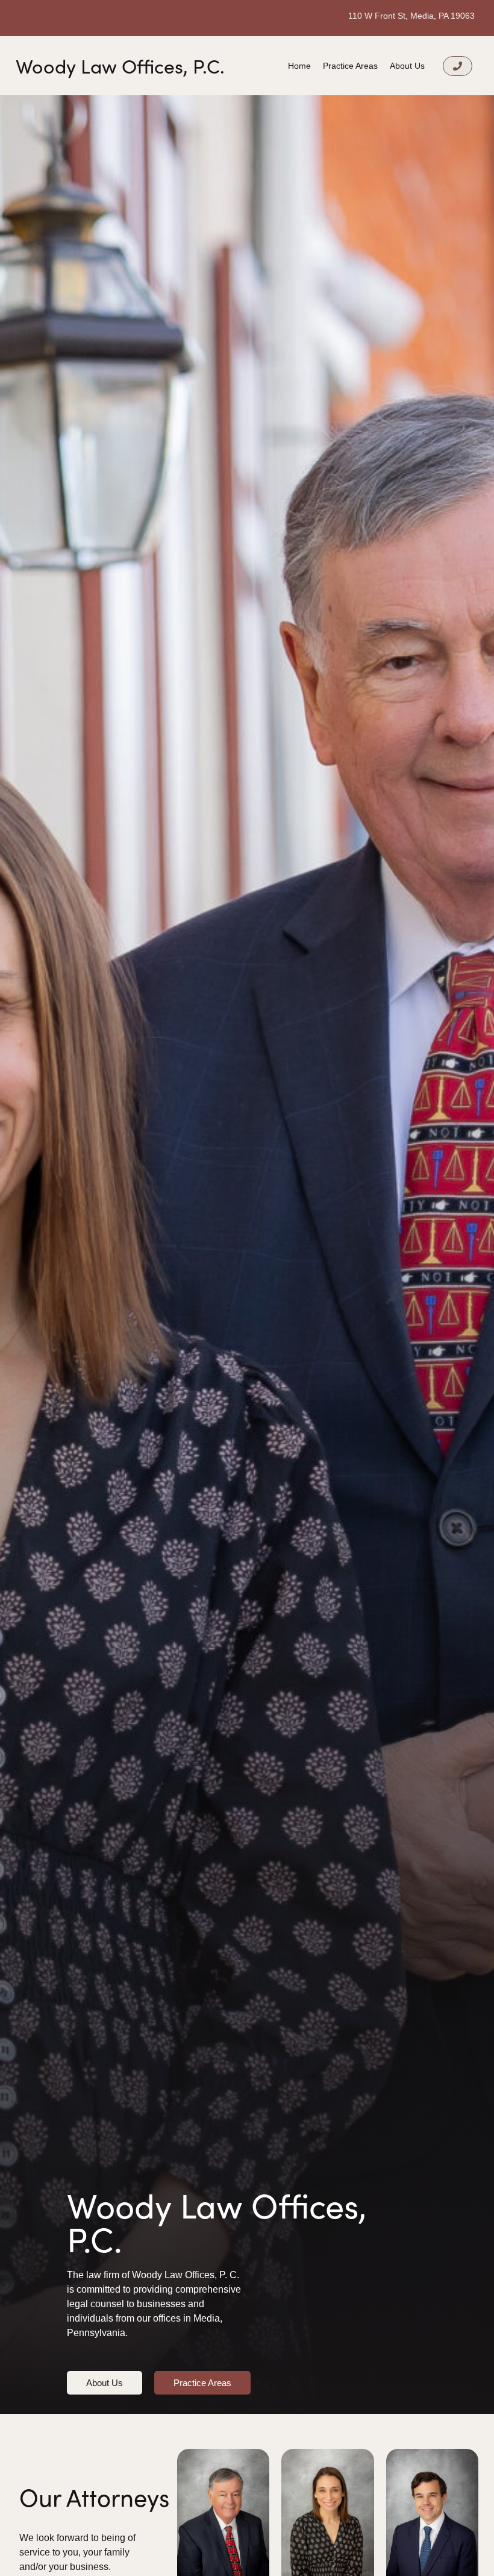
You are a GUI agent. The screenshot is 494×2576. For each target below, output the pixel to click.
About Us (407, 66)
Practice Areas (350, 66)
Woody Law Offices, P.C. (120, 66)
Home (299, 66)
